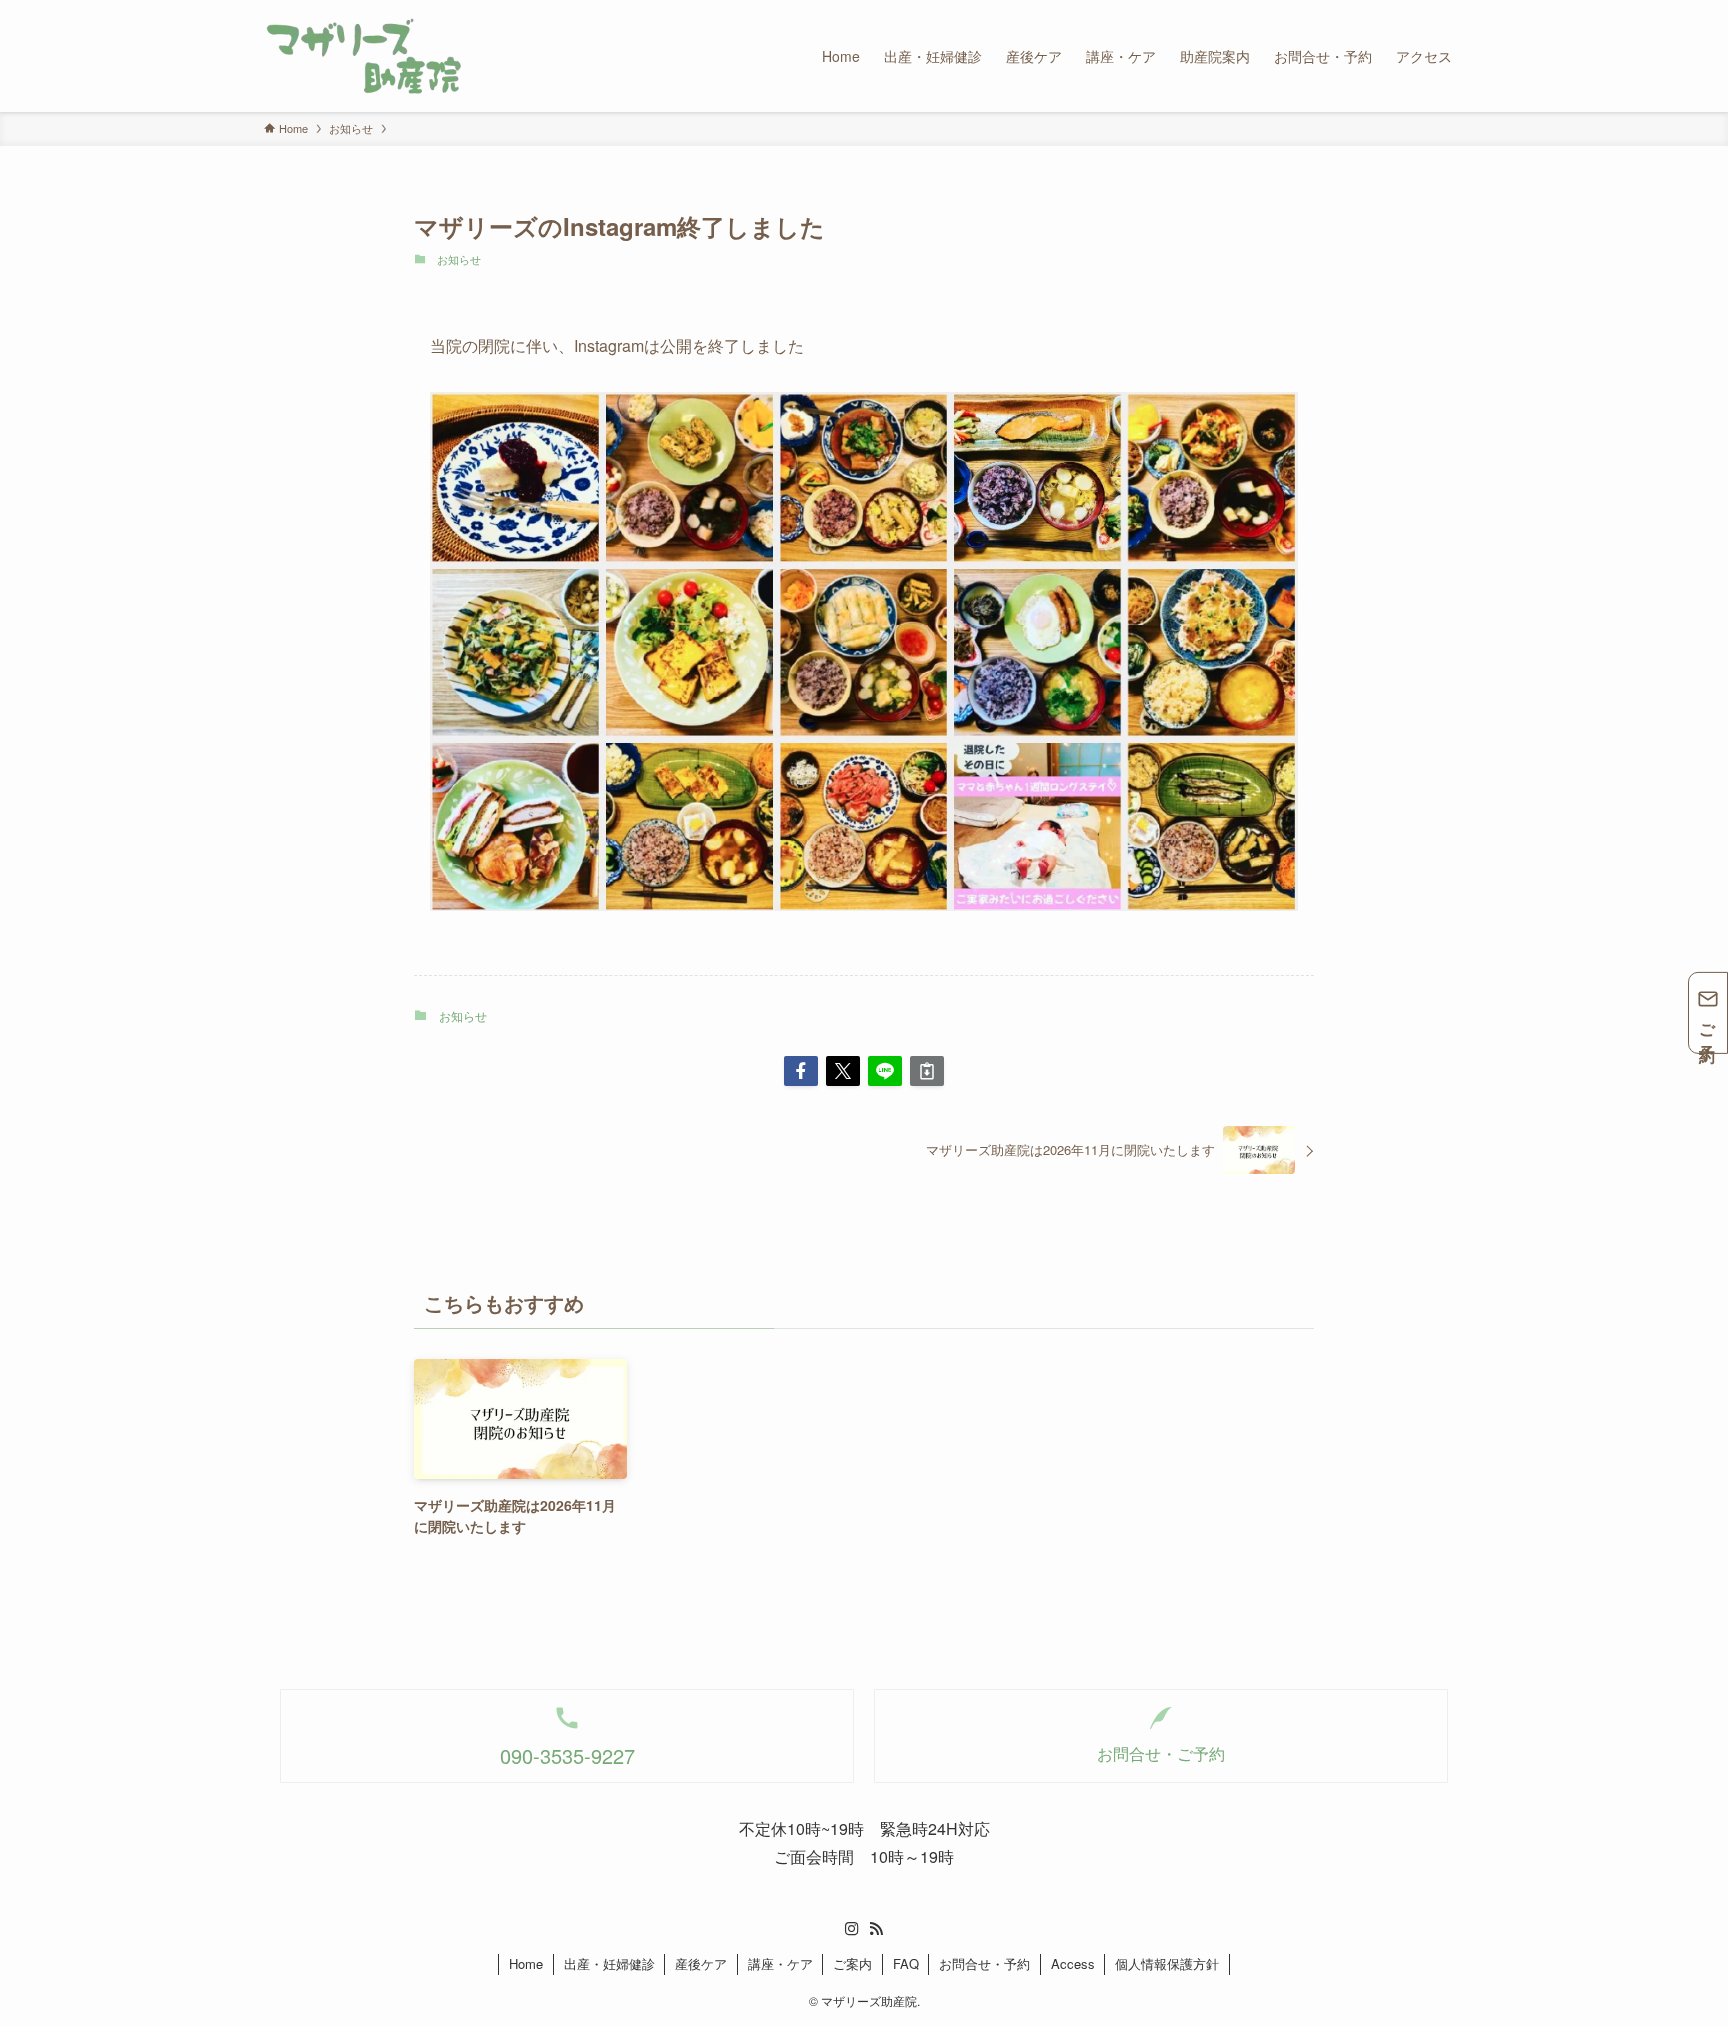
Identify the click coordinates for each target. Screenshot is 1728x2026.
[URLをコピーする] (927, 1071)
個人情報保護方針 (1167, 1963)
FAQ (906, 1963)
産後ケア (701, 1963)
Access (1073, 1963)
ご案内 (852, 1963)
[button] (801, 1071)
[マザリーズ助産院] (364, 56)
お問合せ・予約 (984, 1963)
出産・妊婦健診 (609, 1963)
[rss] (876, 1929)
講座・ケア (780, 1963)
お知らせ (459, 259)
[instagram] (852, 1929)
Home (526, 1963)
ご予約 (1708, 1025)
